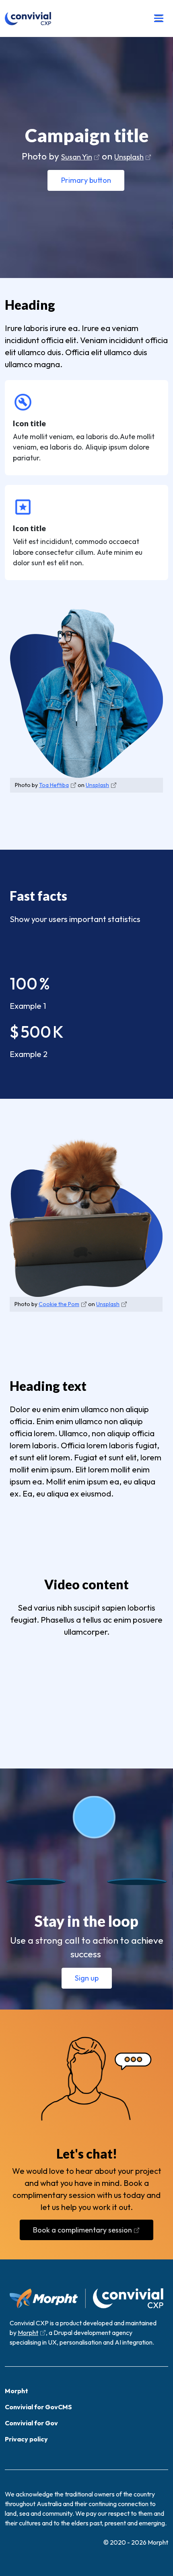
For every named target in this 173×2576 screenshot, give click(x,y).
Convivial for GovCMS (38, 2407)
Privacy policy (26, 2439)
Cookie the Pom (59, 1304)
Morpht (28, 2333)
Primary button (86, 180)
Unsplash (129, 157)
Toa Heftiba (54, 785)
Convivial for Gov (31, 2423)
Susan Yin (77, 157)
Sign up (87, 1978)
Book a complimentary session (82, 2230)
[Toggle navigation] (159, 18)
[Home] (28, 18)
